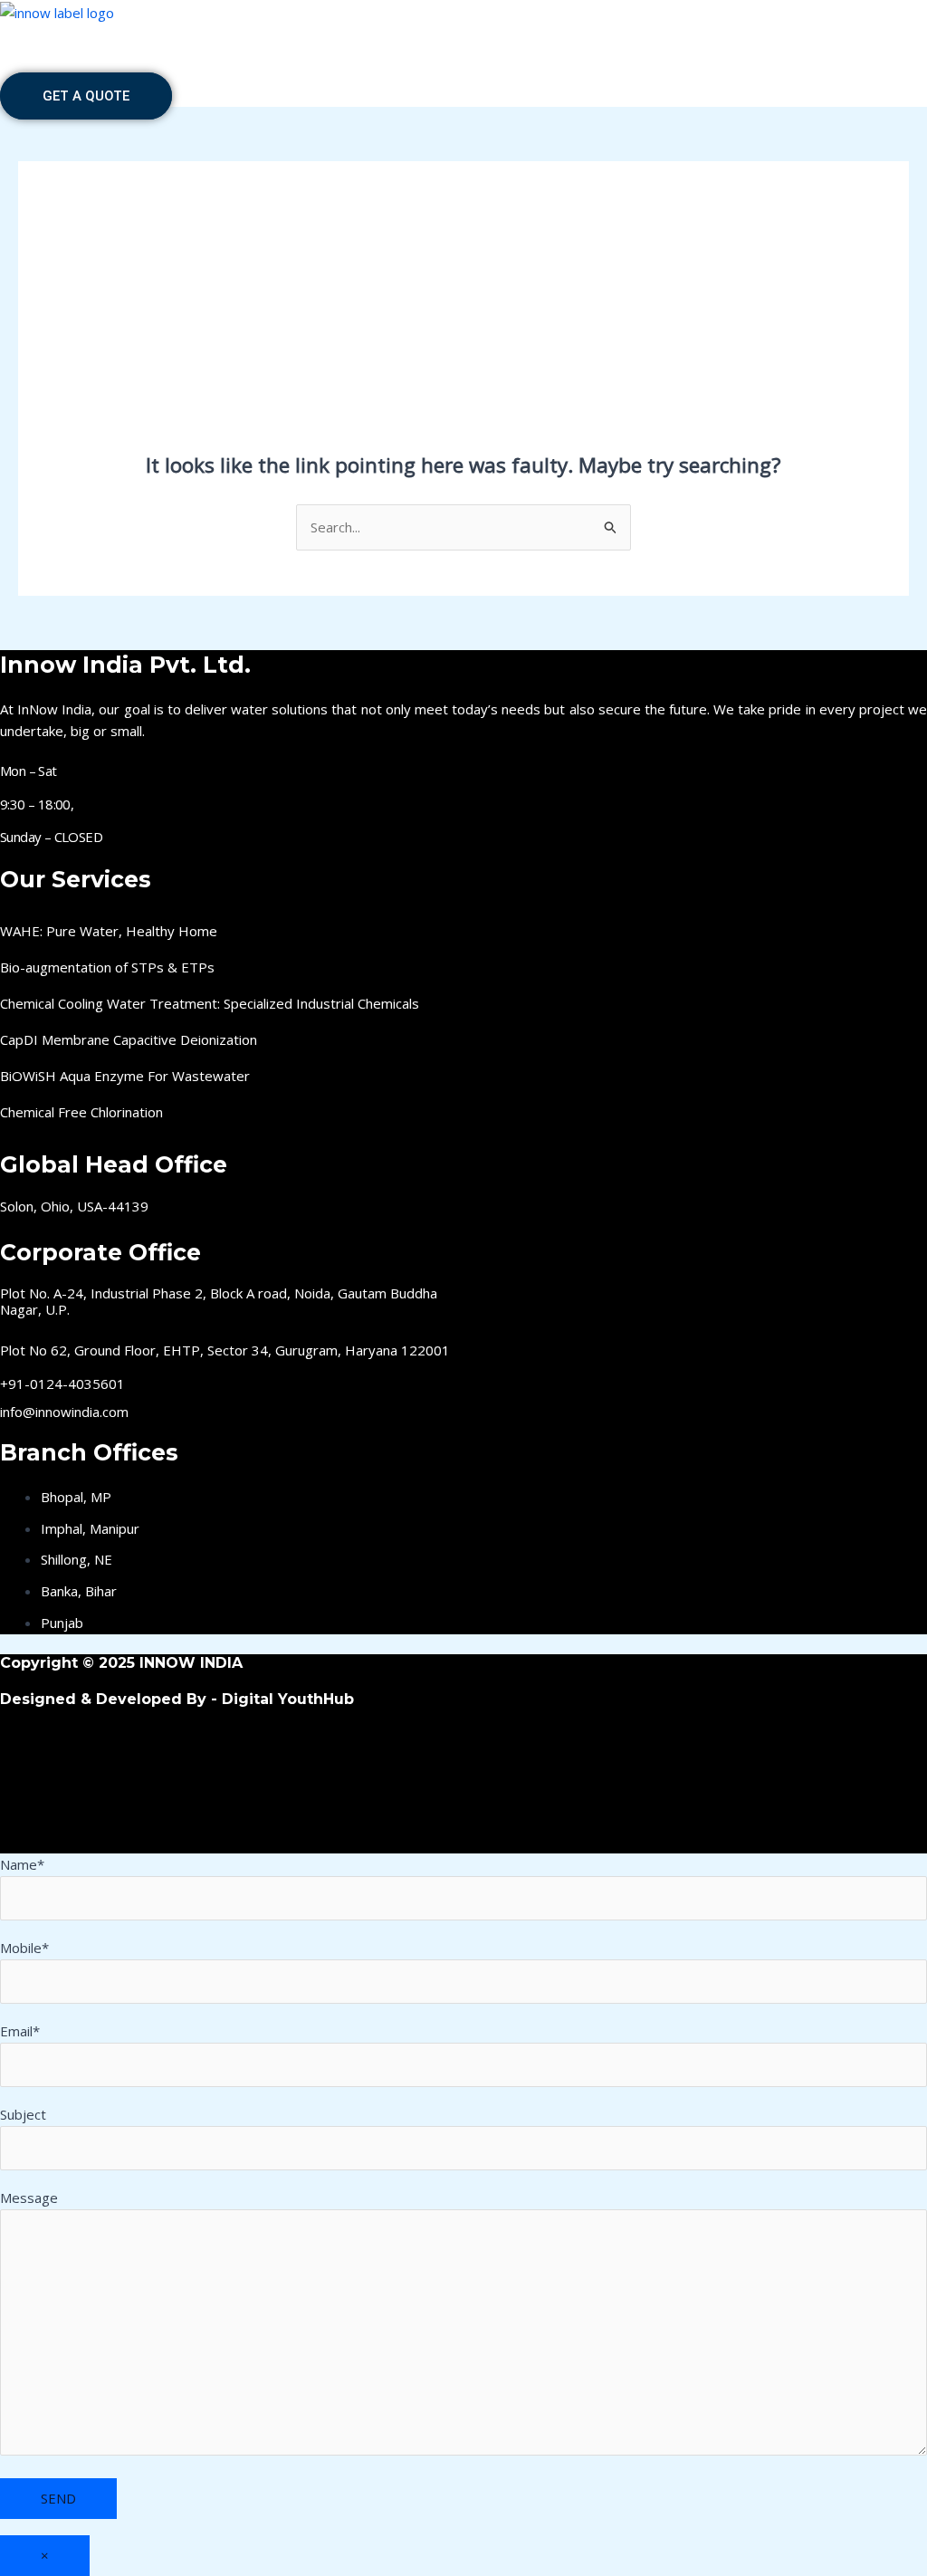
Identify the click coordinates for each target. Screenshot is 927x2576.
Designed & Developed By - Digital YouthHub (177, 1699)
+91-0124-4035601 (62, 1384)
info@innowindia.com (64, 1412)
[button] (463, 74)
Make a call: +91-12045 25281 (463, 32)
